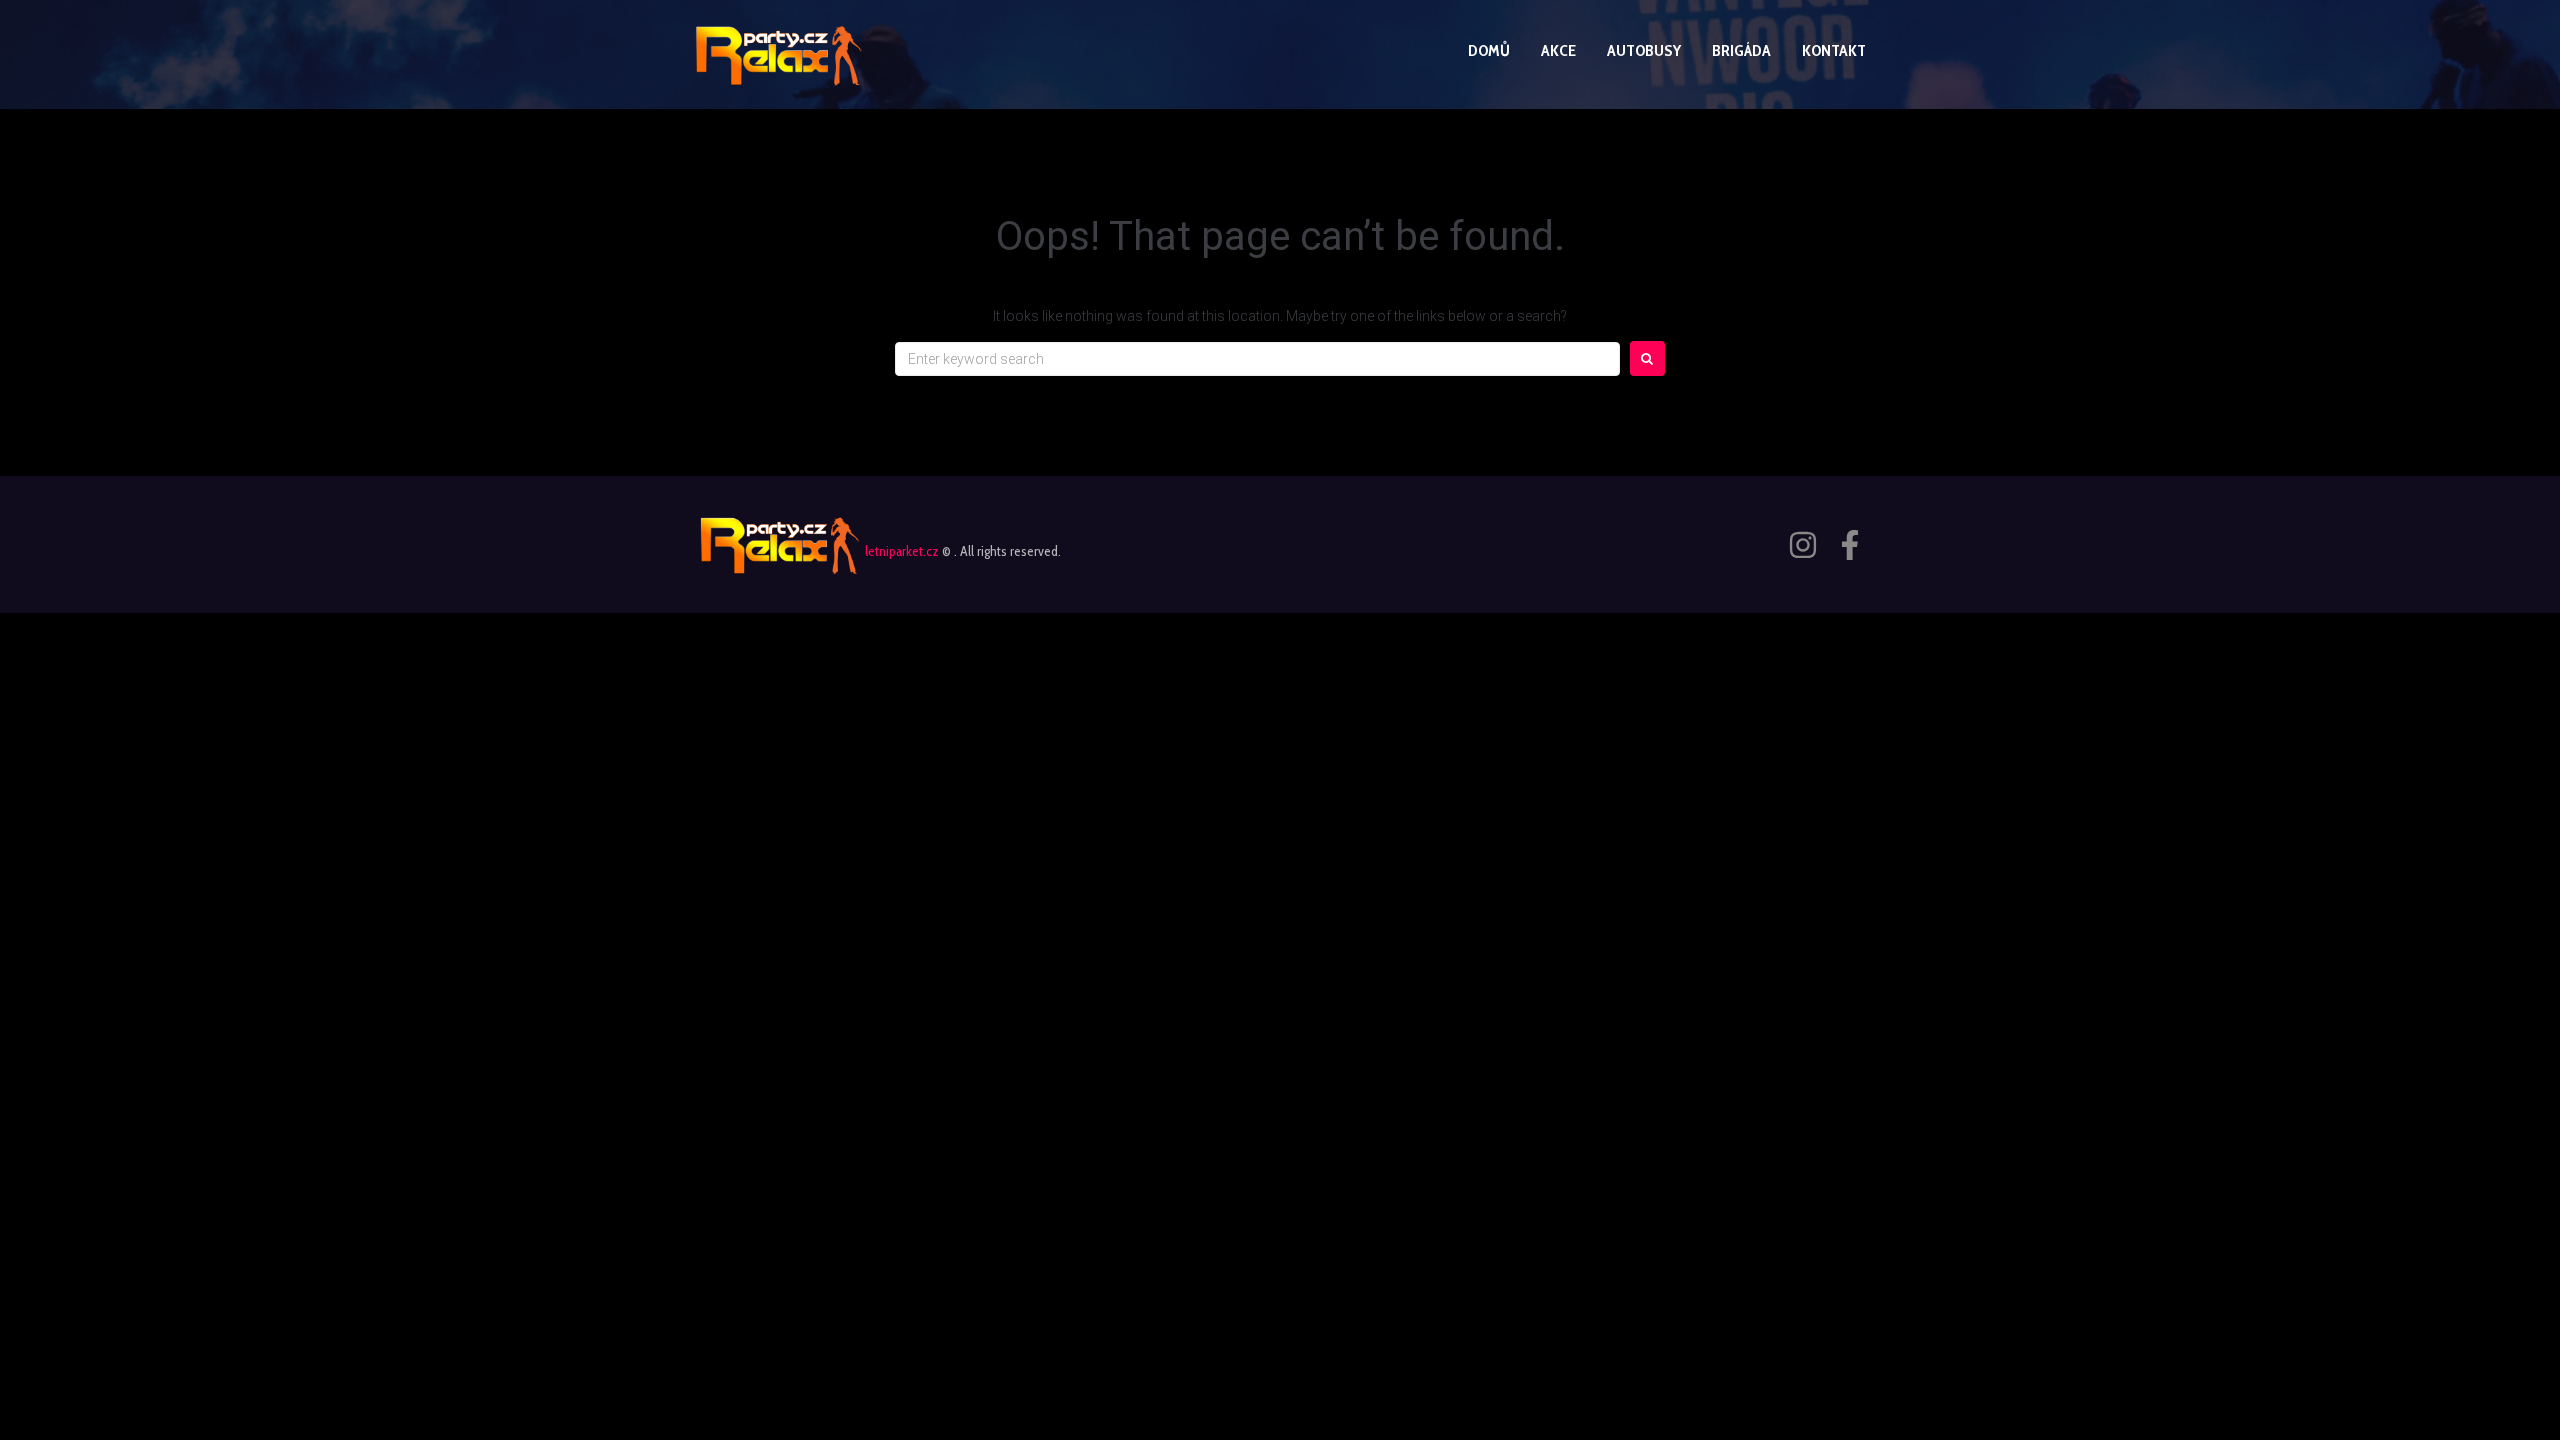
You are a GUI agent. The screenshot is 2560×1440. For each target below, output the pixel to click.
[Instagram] (1803, 545)
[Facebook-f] (1850, 545)
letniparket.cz (902, 551)
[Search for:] (1257, 359)
